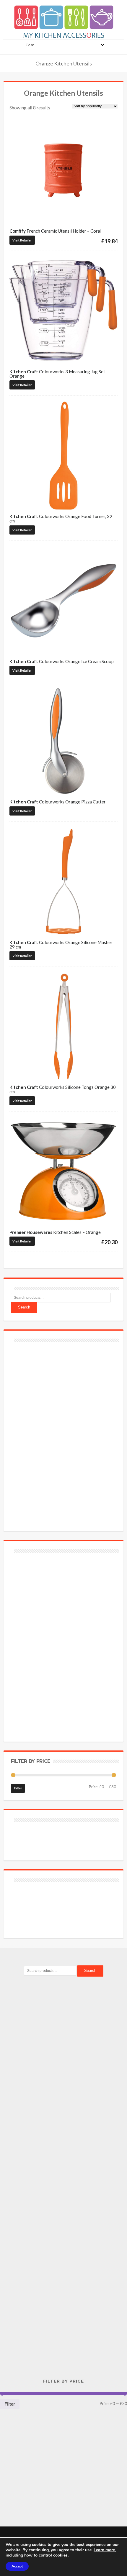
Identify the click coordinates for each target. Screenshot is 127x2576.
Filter (18, 1788)
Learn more (104, 2550)
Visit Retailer (22, 240)
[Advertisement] (55, 1433)
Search (24, 1307)
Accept (17, 2566)
